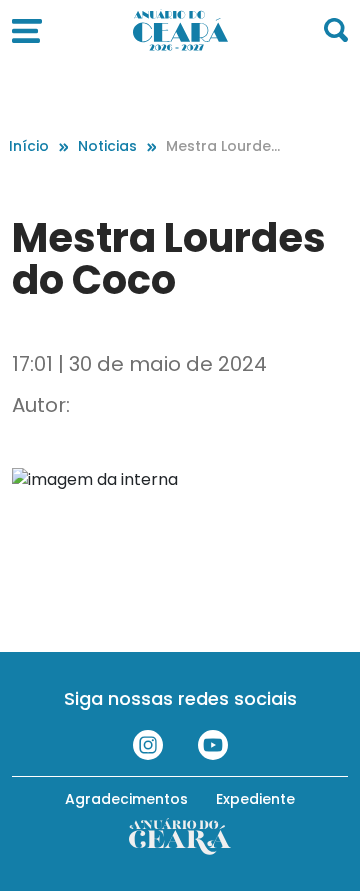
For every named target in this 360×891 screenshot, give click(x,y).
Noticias (107, 146)
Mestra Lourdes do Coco (222, 146)
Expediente (255, 799)
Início (29, 146)
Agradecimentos (126, 799)
